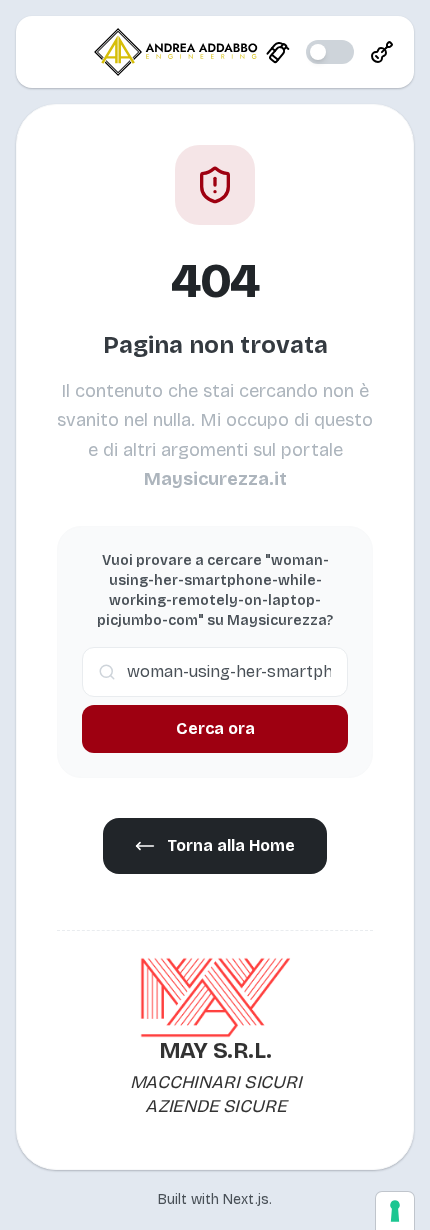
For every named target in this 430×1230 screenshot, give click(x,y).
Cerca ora (215, 728)
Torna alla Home (231, 845)
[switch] (330, 52)
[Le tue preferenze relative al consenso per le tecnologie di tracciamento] (395, 1211)
